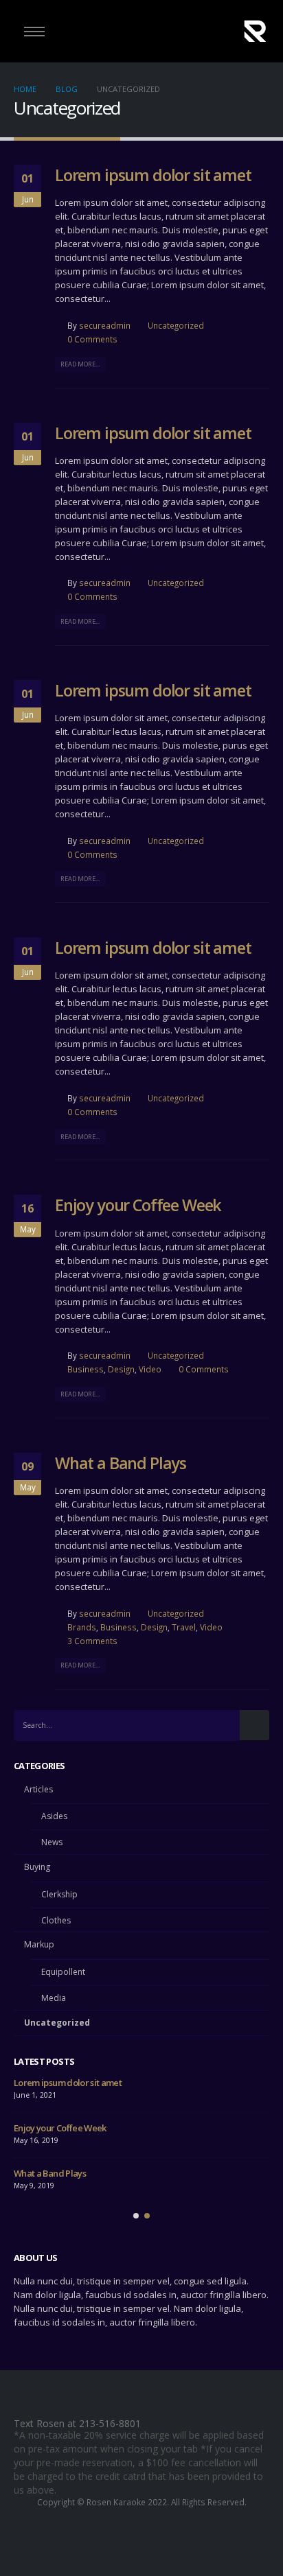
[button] (136, 2216)
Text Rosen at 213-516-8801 (77, 2423)
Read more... (80, 364)
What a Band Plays (121, 1463)
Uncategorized (176, 325)
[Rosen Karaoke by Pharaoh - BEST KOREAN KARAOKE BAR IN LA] (255, 31)
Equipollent (63, 1972)
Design (121, 1369)
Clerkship (59, 1894)
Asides (54, 1816)
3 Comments (92, 1641)
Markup (39, 1944)
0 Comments (92, 339)
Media (54, 1998)
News (52, 1842)
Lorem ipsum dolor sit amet (153, 175)
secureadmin (105, 325)
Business (86, 1369)
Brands (82, 1627)
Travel (184, 1627)
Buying (37, 1867)
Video (150, 1369)
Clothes (56, 1920)
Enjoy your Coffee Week (138, 1205)
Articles (38, 1789)
